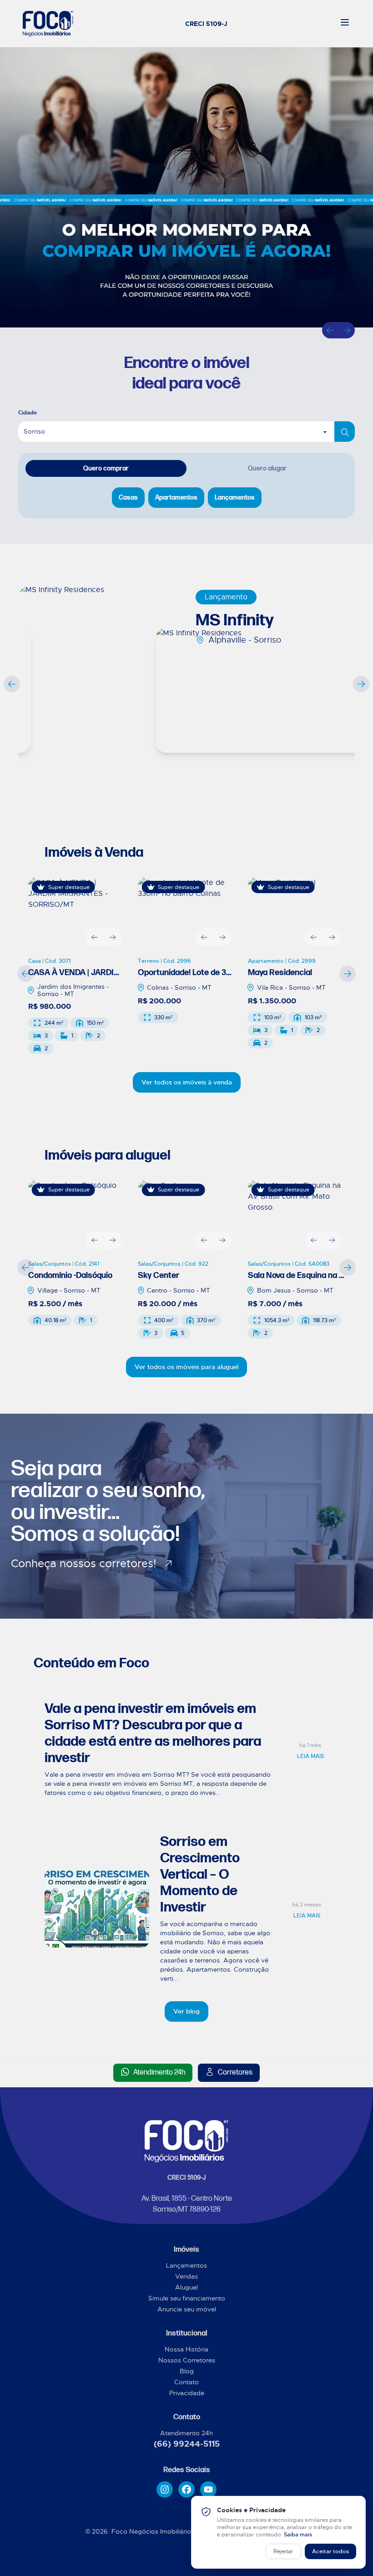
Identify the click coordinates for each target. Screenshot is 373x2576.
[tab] (106, 468)
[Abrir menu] (345, 22)
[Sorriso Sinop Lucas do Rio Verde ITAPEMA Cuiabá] (186, 432)
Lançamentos (186, 2265)
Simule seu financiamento (187, 2298)
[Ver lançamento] (100, 676)
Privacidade (187, 2393)
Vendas (186, 2276)
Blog (187, 2371)
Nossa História (186, 2349)
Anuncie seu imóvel (187, 2309)
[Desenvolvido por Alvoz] (186, 2561)
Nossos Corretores (187, 2360)
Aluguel (186, 2287)
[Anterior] (330, 330)
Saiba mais (299, 2535)
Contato (186, 2382)
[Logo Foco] (48, 24)
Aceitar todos (330, 2551)
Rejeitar (283, 2551)
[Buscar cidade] (345, 432)
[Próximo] (347, 330)
